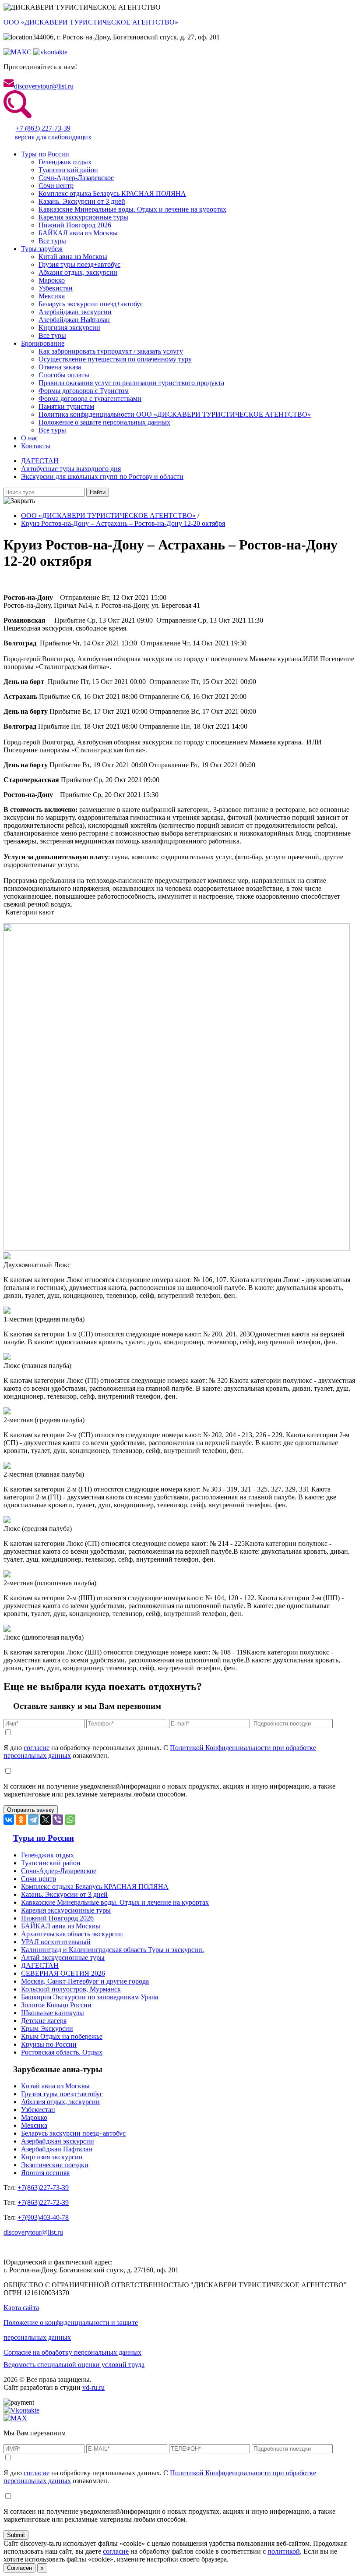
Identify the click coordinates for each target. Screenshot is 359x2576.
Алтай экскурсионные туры (63, 1958)
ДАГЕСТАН (40, 461)
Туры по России (45, 154)
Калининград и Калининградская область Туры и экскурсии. (113, 1950)
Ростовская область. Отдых (62, 2052)
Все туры (52, 241)
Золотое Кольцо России (56, 2005)
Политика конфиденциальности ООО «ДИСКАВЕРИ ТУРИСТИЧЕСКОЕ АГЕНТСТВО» (175, 414)
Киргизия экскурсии (69, 328)
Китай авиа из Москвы (73, 257)
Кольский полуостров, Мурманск (71, 1989)
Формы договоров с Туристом (84, 391)
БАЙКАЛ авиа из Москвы (78, 233)
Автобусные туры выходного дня (71, 469)
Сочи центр (56, 186)
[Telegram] (33, 1820)
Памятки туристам (66, 406)
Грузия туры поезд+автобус (79, 264)
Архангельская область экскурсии (72, 1934)
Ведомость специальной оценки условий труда (74, 2365)
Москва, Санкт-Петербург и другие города (85, 1981)
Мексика (52, 296)
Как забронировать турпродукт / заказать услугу (111, 351)
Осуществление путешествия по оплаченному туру (115, 359)
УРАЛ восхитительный (56, 1942)
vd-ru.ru (93, 2387)
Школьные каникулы (53, 2013)
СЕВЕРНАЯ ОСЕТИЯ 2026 (63, 1973)
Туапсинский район (68, 170)
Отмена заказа (60, 367)
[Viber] (58, 1820)
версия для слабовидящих (53, 137)
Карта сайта (21, 2308)
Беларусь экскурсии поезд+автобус (91, 304)
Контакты (36, 446)
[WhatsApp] (70, 1820)
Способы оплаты (64, 375)
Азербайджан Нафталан (74, 320)
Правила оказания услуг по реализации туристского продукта (131, 383)
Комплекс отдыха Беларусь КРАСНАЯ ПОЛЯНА (112, 193)
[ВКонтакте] (9, 1820)
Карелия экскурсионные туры (83, 217)
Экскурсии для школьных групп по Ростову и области (102, 477)
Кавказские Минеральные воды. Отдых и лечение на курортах (132, 209)
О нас (30, 438)
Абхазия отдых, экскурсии (78, 272)
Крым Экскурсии (47, 2029)
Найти (98, 492)
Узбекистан (56, 288)
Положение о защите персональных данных (104, 422)
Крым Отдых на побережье (62, 2036)
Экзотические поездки (55, 2165)
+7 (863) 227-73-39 (43, 128)
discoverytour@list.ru (44, 86)
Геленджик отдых (65, 162)
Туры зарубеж (42, 249)
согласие (37, 1748)
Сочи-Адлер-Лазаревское (76, 178)
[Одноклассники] (21, 1820)
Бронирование (43, 343)
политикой (284, 2551)
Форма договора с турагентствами (90, 399)
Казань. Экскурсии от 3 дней (82, 201)
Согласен (19, 2568)
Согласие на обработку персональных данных (72, 2352)
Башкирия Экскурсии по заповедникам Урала (90, 1997)
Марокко (52, 280)
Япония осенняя (45, 2173)
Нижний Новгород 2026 (75, 225)
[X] (46, 1820)
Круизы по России (49, 2044)
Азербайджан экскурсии (75, 312)
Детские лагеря (44, 2021)
